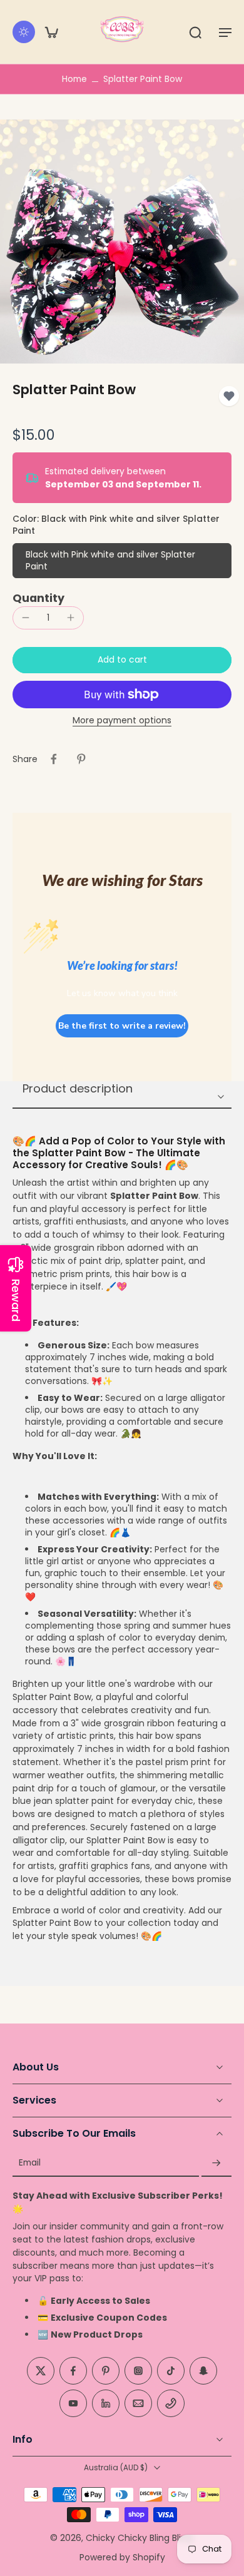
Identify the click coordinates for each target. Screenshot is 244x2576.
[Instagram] (138, 2371)
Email (30, 2163)
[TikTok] (171, 2371)
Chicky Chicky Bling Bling (139, 2538)
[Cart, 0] (51, 32)
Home (74, 79)
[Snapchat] (203, 2371)
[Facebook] (73, 2371)
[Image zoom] (122, 242)
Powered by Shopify (122, 2557)
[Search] (195, 32)
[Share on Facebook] (54, 759)
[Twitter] (41, 2371)
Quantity (38, 598)
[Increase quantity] (71, 618)
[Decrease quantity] (26, 618)
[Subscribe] (216, 2163)
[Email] (138, 2404)
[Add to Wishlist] (229, 396)
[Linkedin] (106, 2404)
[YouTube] (73, 2404)
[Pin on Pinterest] (81, 759)
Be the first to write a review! (122, 1026)
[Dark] (24, 32)
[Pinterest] (106, 2371)
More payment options (122, 721)
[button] (225, 32)
